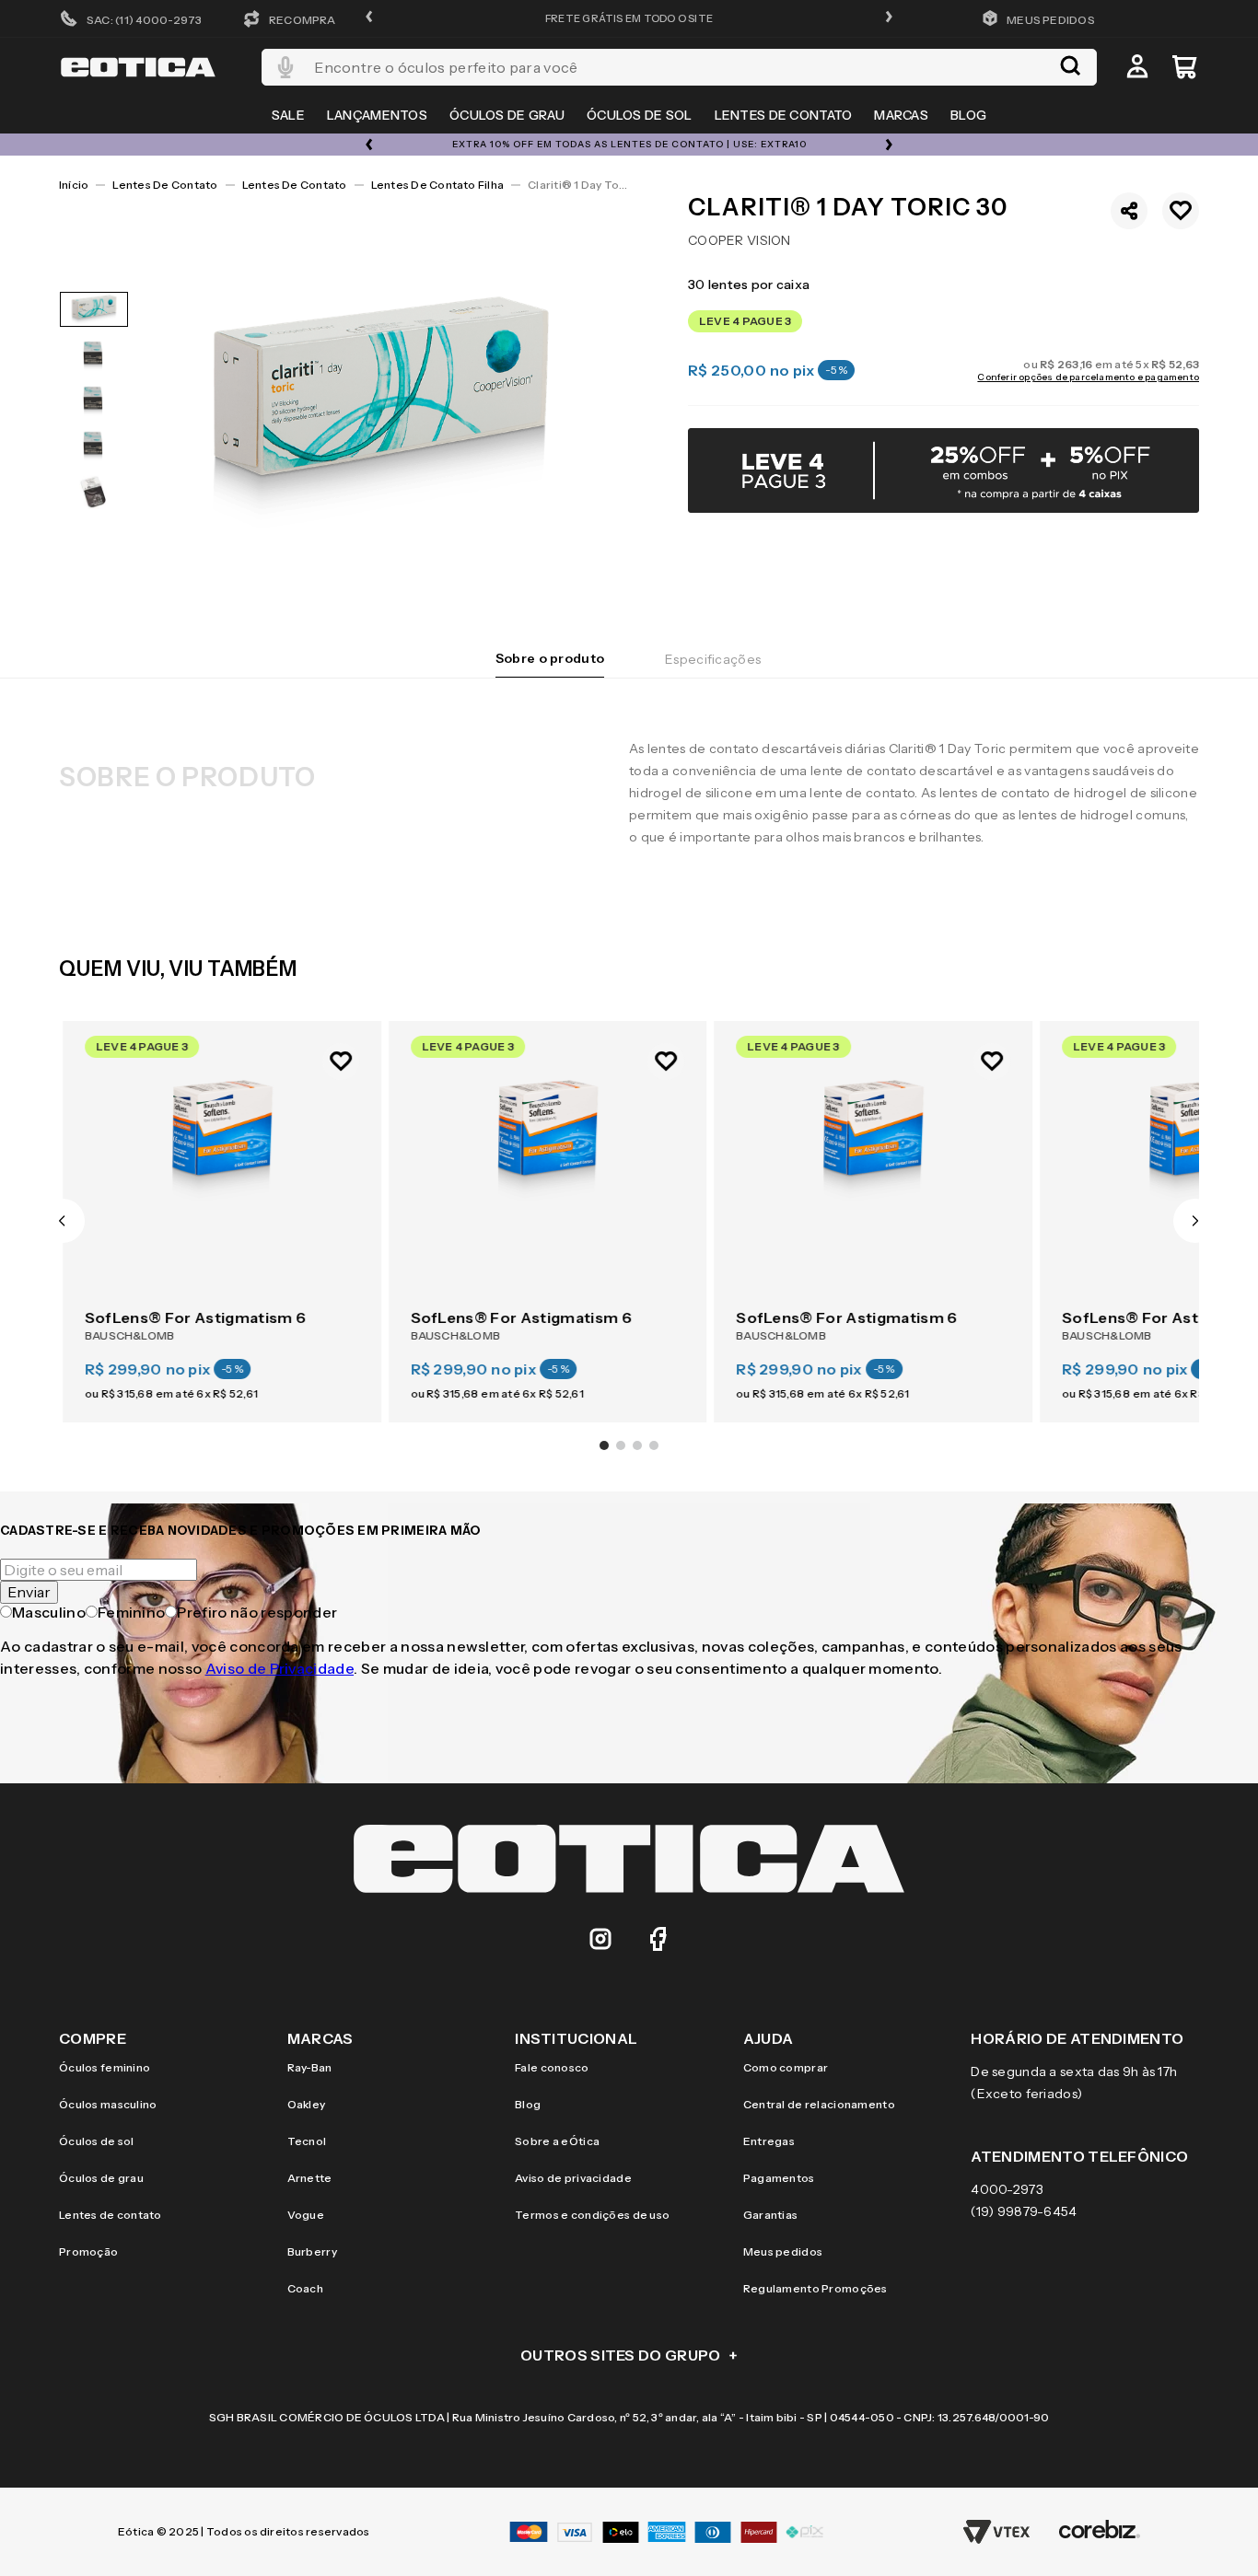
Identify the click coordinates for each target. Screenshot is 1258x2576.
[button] (369, 18)
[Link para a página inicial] (74, 185)
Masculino (49, 1612)
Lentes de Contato (165, 185)
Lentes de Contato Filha (438, 185)
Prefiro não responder (257, 1612)
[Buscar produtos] (1070, 67)
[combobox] (679, 67)
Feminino (132, 1612)
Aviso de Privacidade (280, 1668)
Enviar (29, 1592)
